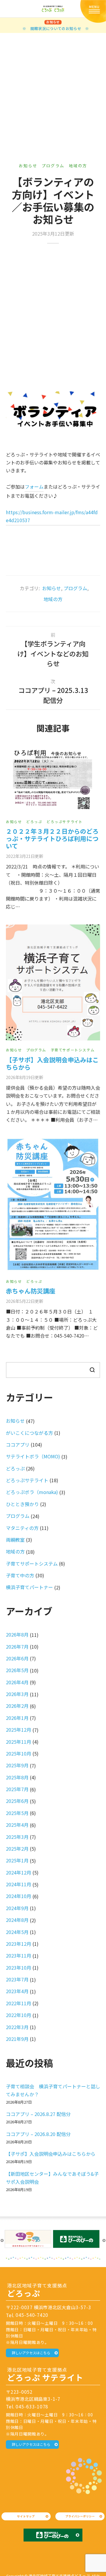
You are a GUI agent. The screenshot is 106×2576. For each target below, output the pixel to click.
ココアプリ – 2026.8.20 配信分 (38, 2134)
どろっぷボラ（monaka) (32, 1492)
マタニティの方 (22, 1528)
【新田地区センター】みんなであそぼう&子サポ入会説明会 (52, 2178)
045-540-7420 (32, 2315)
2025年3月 (17, 1837)
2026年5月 (17, 1670)
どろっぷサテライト (64, 822)
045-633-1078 (32, 2406)
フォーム (34, 487)
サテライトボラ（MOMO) (33, 1456)
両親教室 (15, 1540)
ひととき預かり (22, 1504)
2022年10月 (19, 2015)
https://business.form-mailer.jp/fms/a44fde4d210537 (52, 516)
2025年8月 (17, 1777)
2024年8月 (17, 1920)
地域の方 (78, 166)
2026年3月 (17, 1694)
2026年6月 (17, 1658)
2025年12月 (19, 1730)
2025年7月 (17, 1789)
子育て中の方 (20, 1575)
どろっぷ (34, 822)
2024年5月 (17, 1932)
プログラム (53, 166)
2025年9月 (17, 1765)
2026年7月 (17, 1647)
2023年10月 (19, 1968)
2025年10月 (19, 1753)
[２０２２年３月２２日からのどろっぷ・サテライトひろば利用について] (53, 780)
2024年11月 (19, 1884)
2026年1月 (17, 1718)
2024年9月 (17, 1908)
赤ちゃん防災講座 (31, 1291)
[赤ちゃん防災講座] (53, 1205)
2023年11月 (19, 1955)
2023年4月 (17, 1991)
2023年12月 (19, 1944)
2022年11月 (19, 2003)
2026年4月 (17, 1682)
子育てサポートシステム (73, 1050)
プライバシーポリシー (80, 2516)
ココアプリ (18, 1445)
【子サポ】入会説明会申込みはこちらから (52, 1063)
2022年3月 (17, 2027)
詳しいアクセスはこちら (31, 2353)
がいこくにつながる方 (29, 1433)
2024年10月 (19, 1896)
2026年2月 (17, 1706)
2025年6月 (17, 1801)
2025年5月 (17, 1813)
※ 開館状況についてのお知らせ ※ (56, 28)
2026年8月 (17, 1634)
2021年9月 (17, 2039)
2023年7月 (17, 1979)
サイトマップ (26, 2516)
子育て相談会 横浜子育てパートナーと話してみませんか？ (53, 2090)
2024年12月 (19, 1872)
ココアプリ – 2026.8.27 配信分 (38, 2114)
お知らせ (28, 166)
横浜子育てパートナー (29, 1587)
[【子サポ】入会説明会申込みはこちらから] (53, 983)
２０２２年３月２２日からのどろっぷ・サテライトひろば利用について (52, 838)
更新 (24, 856)
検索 (92, 1370)
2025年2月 (17, 1849)
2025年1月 (17, 1860)
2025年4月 (17, 1825)
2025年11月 (19, 1742)
